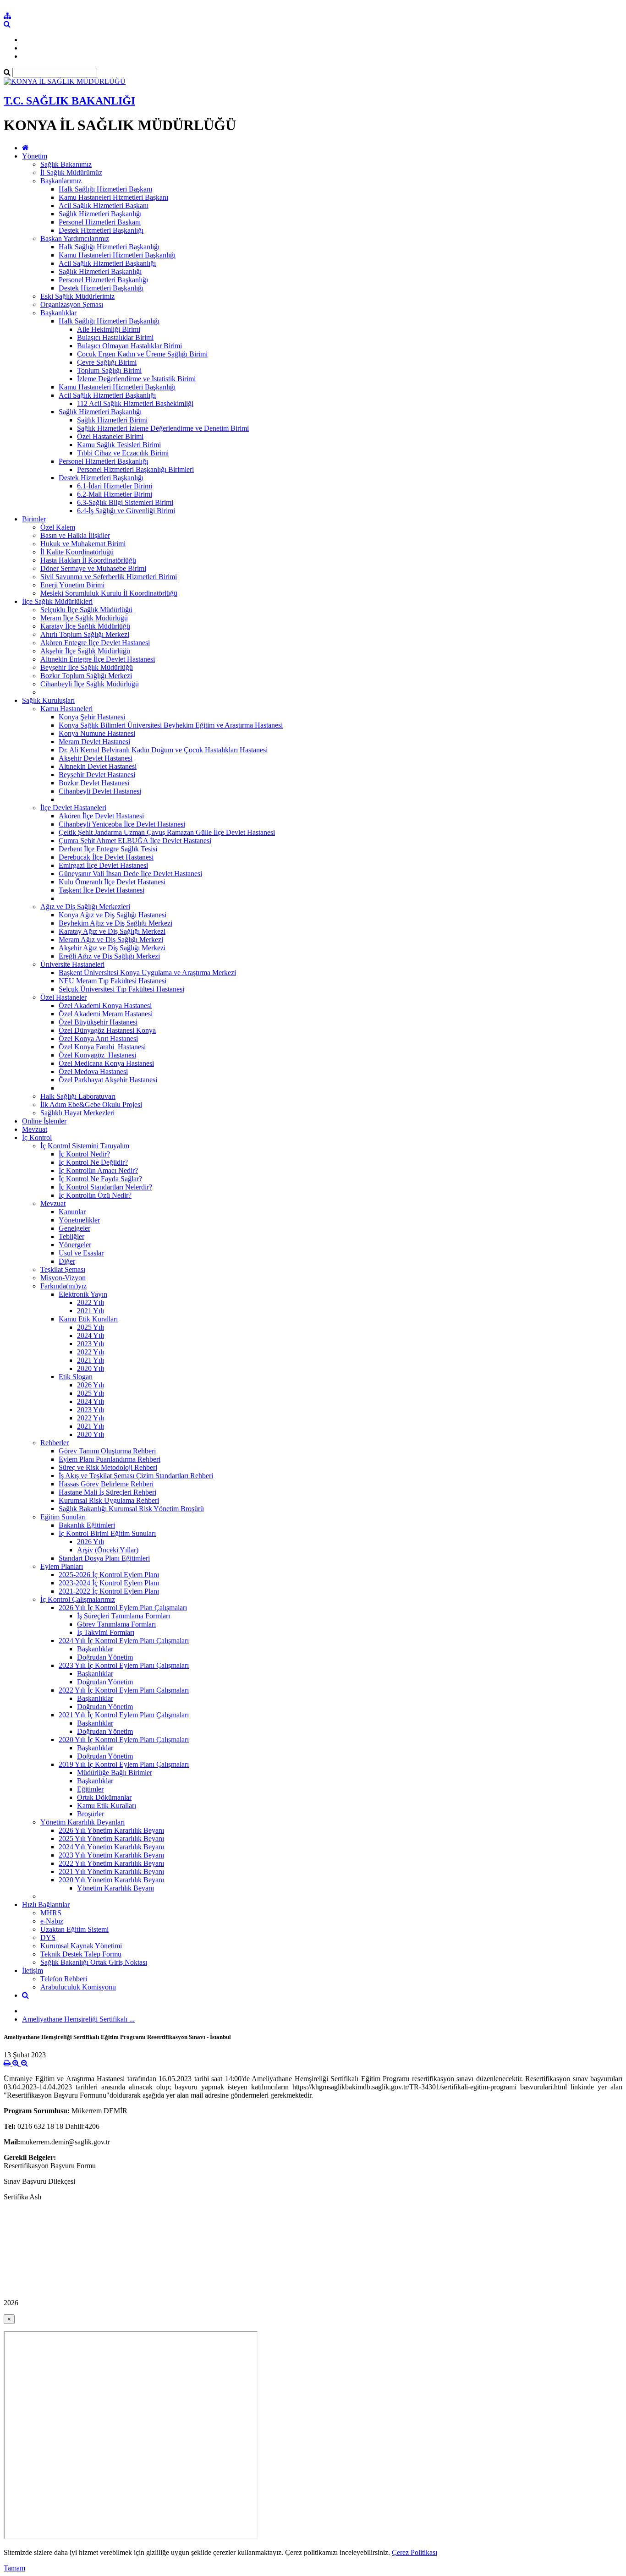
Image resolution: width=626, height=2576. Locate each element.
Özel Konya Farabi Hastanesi (102, 1047)
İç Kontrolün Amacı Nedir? (98, 1170)
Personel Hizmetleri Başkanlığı (103, 280)
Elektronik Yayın (83, 1294)
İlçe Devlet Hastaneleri (73, 808)
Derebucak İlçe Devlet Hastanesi (106, 857)
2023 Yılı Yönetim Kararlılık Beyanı (111, 1855)
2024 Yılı (91, 1335)
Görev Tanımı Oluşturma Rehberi (107, 1451)
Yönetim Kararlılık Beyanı (115, 1888)
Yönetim (35, 156)
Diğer (67, 1261)
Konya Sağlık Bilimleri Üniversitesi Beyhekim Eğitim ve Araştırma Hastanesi (171, 725)
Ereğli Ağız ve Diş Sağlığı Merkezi (109, 956)
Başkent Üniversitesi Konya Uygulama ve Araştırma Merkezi (147, 973)
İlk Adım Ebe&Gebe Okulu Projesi (91, 1104)
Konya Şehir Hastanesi (92, 717)
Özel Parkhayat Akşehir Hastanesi (108, 1080)
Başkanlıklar (58, 313)
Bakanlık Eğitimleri (87, 1525)
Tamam (14, 2568)
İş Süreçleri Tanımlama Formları (124, 1616)
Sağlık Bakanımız (66, 164)
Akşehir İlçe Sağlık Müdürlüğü (85, 651)
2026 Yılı (91, 1385)
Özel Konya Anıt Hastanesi (98, 1039)
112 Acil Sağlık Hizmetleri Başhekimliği (135, 403)
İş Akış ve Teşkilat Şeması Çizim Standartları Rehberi (136, 1476)
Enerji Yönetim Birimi (72, 585)
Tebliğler (71, 1236)
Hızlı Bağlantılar (46, 1905)
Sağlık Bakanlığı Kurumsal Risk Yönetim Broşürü (131, 1509)
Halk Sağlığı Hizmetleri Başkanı (105, 189)
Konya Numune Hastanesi (97, 733)
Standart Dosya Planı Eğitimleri (104, 1558)
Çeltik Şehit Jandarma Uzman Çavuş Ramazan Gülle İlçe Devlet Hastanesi (167, 832)
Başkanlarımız (61, 181)
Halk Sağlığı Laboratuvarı (78, 1096)
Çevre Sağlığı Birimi (107, 362)
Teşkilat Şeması (63, 1269)
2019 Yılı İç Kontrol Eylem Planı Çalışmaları (124, 1764)
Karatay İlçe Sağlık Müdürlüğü (85, 626)
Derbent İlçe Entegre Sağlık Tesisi (108, 849)
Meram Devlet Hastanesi (94, 742)
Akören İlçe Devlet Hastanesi (101, 816)
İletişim (33, 1970)
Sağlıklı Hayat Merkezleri (77, 1113)
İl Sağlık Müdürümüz (71, 173)
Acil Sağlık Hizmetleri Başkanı (104, 206)
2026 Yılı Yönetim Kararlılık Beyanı (111, 1830)
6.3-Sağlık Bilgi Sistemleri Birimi (125, 502)
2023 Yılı (91, 1344)
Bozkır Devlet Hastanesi (94, 783)
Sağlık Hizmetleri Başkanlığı (100, 214)
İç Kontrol (37, 1137)
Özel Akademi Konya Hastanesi (105, 1006)
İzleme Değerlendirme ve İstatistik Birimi (136, 379)
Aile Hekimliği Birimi (109, 329)
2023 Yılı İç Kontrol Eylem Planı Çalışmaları (124, 1665)
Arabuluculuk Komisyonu (78, 1987)
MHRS (51, 1913)
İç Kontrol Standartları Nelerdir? (105, 1187)
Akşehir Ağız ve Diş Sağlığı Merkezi (112, 948)
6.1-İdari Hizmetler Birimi (115, 486)
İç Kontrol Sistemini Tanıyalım (85, 1146)
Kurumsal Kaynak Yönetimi (81, 1946)
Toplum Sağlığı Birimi (109, 370)
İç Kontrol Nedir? (84, 1154)
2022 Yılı (91, 1302)
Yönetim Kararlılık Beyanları (82, 1822)
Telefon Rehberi (64, 1979)
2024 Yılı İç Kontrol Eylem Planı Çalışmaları (124, 1641)
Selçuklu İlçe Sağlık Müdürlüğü (86, 610)
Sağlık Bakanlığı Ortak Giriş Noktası (94, 1962)
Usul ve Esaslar (81, 1253)
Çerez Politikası (415, 2552)
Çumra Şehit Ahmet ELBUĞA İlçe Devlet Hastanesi (135, 841)
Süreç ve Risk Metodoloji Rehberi (108, 1467)
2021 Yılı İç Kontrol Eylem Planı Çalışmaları (124, 1715)
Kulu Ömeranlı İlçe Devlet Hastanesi (112, 882)
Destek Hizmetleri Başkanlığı (101, 230)
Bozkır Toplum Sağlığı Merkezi (86, 676)
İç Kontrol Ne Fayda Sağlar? (100, 1179)
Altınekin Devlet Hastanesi (98, 766)
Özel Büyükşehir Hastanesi (98, 1022)
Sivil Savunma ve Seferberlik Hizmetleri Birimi (109, 577)
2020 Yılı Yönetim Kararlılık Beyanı (111, 1880)
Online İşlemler (44, 1121)
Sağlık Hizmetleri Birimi (112, 420)
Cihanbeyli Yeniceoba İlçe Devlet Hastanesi (122, 824)
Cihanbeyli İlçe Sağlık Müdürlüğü (90, 684)
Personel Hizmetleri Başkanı (100, 222)
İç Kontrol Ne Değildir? (93, 1162)
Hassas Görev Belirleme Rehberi (106, 1484)
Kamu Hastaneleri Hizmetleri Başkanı (113, 197)
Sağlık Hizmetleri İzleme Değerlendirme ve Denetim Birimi (163, 428)
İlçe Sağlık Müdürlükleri (57, 601)
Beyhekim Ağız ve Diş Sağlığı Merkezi (115, 923)
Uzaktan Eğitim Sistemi (74, 1929)
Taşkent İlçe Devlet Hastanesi (102, 890)
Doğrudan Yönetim (105, 1657)
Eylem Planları (62, 1566)
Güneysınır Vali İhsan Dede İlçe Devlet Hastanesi (130, 874)
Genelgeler (74, 1228)
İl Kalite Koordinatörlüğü (77, 552)
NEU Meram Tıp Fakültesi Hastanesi (113, 981)
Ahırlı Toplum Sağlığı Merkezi (85, 634)
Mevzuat (35, 1129)
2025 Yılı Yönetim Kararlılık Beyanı (111, 1839)
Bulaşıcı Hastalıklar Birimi (115, 337)
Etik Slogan (76, 1377)
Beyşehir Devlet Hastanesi (97, 775)
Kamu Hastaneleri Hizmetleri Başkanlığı (117, 255)
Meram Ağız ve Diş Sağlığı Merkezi (111, 940)
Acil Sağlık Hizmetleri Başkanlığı (107, 263)
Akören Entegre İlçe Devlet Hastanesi (95, 643)
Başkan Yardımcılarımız (75, 238)
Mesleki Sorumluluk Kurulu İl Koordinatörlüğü (109, 593)
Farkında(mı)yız (63, 1286)
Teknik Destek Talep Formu (81, 1954)
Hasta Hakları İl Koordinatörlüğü (88, 560)
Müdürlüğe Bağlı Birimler (115, 1773)
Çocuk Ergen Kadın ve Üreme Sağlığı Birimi (142, 354)
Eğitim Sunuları (63, 1517)
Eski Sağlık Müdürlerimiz (77, 296)
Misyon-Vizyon (63, 1278)
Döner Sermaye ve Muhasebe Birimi (93, 568)
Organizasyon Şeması (72, 304)
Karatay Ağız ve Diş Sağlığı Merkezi (112, 931)
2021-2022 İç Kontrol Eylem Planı (109, 1591)
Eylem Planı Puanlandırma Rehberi (110, 1459)
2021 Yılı (91, 1311)
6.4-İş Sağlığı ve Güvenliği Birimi (126, 511)
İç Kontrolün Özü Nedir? (95, 1195)
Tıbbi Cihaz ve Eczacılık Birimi (123, 453)
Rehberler (55, 1443)
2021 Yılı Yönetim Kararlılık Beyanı (111, 1872)
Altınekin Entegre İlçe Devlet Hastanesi (98, 659)
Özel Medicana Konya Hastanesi (106, 1063)
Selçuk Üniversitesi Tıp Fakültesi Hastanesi (121, 989)
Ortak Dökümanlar (104, 1797)
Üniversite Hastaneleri (72, 964)
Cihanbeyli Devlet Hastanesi (100, 791)
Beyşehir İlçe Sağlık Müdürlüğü (87, 667)
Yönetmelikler (79, 1220)
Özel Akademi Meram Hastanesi (106, 1014)
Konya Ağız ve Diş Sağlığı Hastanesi (113, 915)
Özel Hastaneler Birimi (110, 436)
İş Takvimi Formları (106, 1632)
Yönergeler (75, 1245)
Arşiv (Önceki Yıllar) (108, 1550)
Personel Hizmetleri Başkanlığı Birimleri (135, 469)
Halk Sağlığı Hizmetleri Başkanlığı (109, 247)
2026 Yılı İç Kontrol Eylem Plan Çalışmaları (123, 1608)
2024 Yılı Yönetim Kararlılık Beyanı (111, 1847)
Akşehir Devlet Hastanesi (96, 758)
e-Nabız (52, 1921)
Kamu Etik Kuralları (88, 1319)
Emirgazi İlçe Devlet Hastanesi (103, 865)
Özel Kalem (58, 527)
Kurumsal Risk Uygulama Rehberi (109, 1500)
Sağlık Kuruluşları (48, 700)
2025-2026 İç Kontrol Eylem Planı (109, 1575)
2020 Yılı (91, 1368)
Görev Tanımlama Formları (116, 1624)
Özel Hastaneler (63, 997)
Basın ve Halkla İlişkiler (75, 535)
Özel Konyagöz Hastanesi (97, 1055)
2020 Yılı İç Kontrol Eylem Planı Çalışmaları (124, 1740)
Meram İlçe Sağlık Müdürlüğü (84, 618)
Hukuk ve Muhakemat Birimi (83, 544)
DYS (48, 1937)
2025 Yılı (91, 1327)
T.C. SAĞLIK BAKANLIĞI (69, 101)
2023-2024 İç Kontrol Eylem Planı (109, 1583)
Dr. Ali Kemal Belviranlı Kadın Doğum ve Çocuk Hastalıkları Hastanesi (163, 750)
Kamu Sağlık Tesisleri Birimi (119, 445)
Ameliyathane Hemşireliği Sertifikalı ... (78, 2019)
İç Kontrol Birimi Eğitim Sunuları (107, 1533)
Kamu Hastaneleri (66, 709)
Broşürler (91, 1814)
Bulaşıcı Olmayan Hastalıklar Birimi (129, 346)
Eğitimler (90, 1789)
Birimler (34, 519)
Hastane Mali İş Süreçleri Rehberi (107, 1492)
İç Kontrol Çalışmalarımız (78, 1599)
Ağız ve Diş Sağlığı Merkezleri (85, 907)
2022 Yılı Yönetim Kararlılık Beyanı (111, 1863)
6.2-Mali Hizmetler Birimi (115, 494)
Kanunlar (72, 1212)
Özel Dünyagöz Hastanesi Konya (107, 1030)
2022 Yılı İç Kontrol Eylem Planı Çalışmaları (124, 1690)
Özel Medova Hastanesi (93, 1072)
